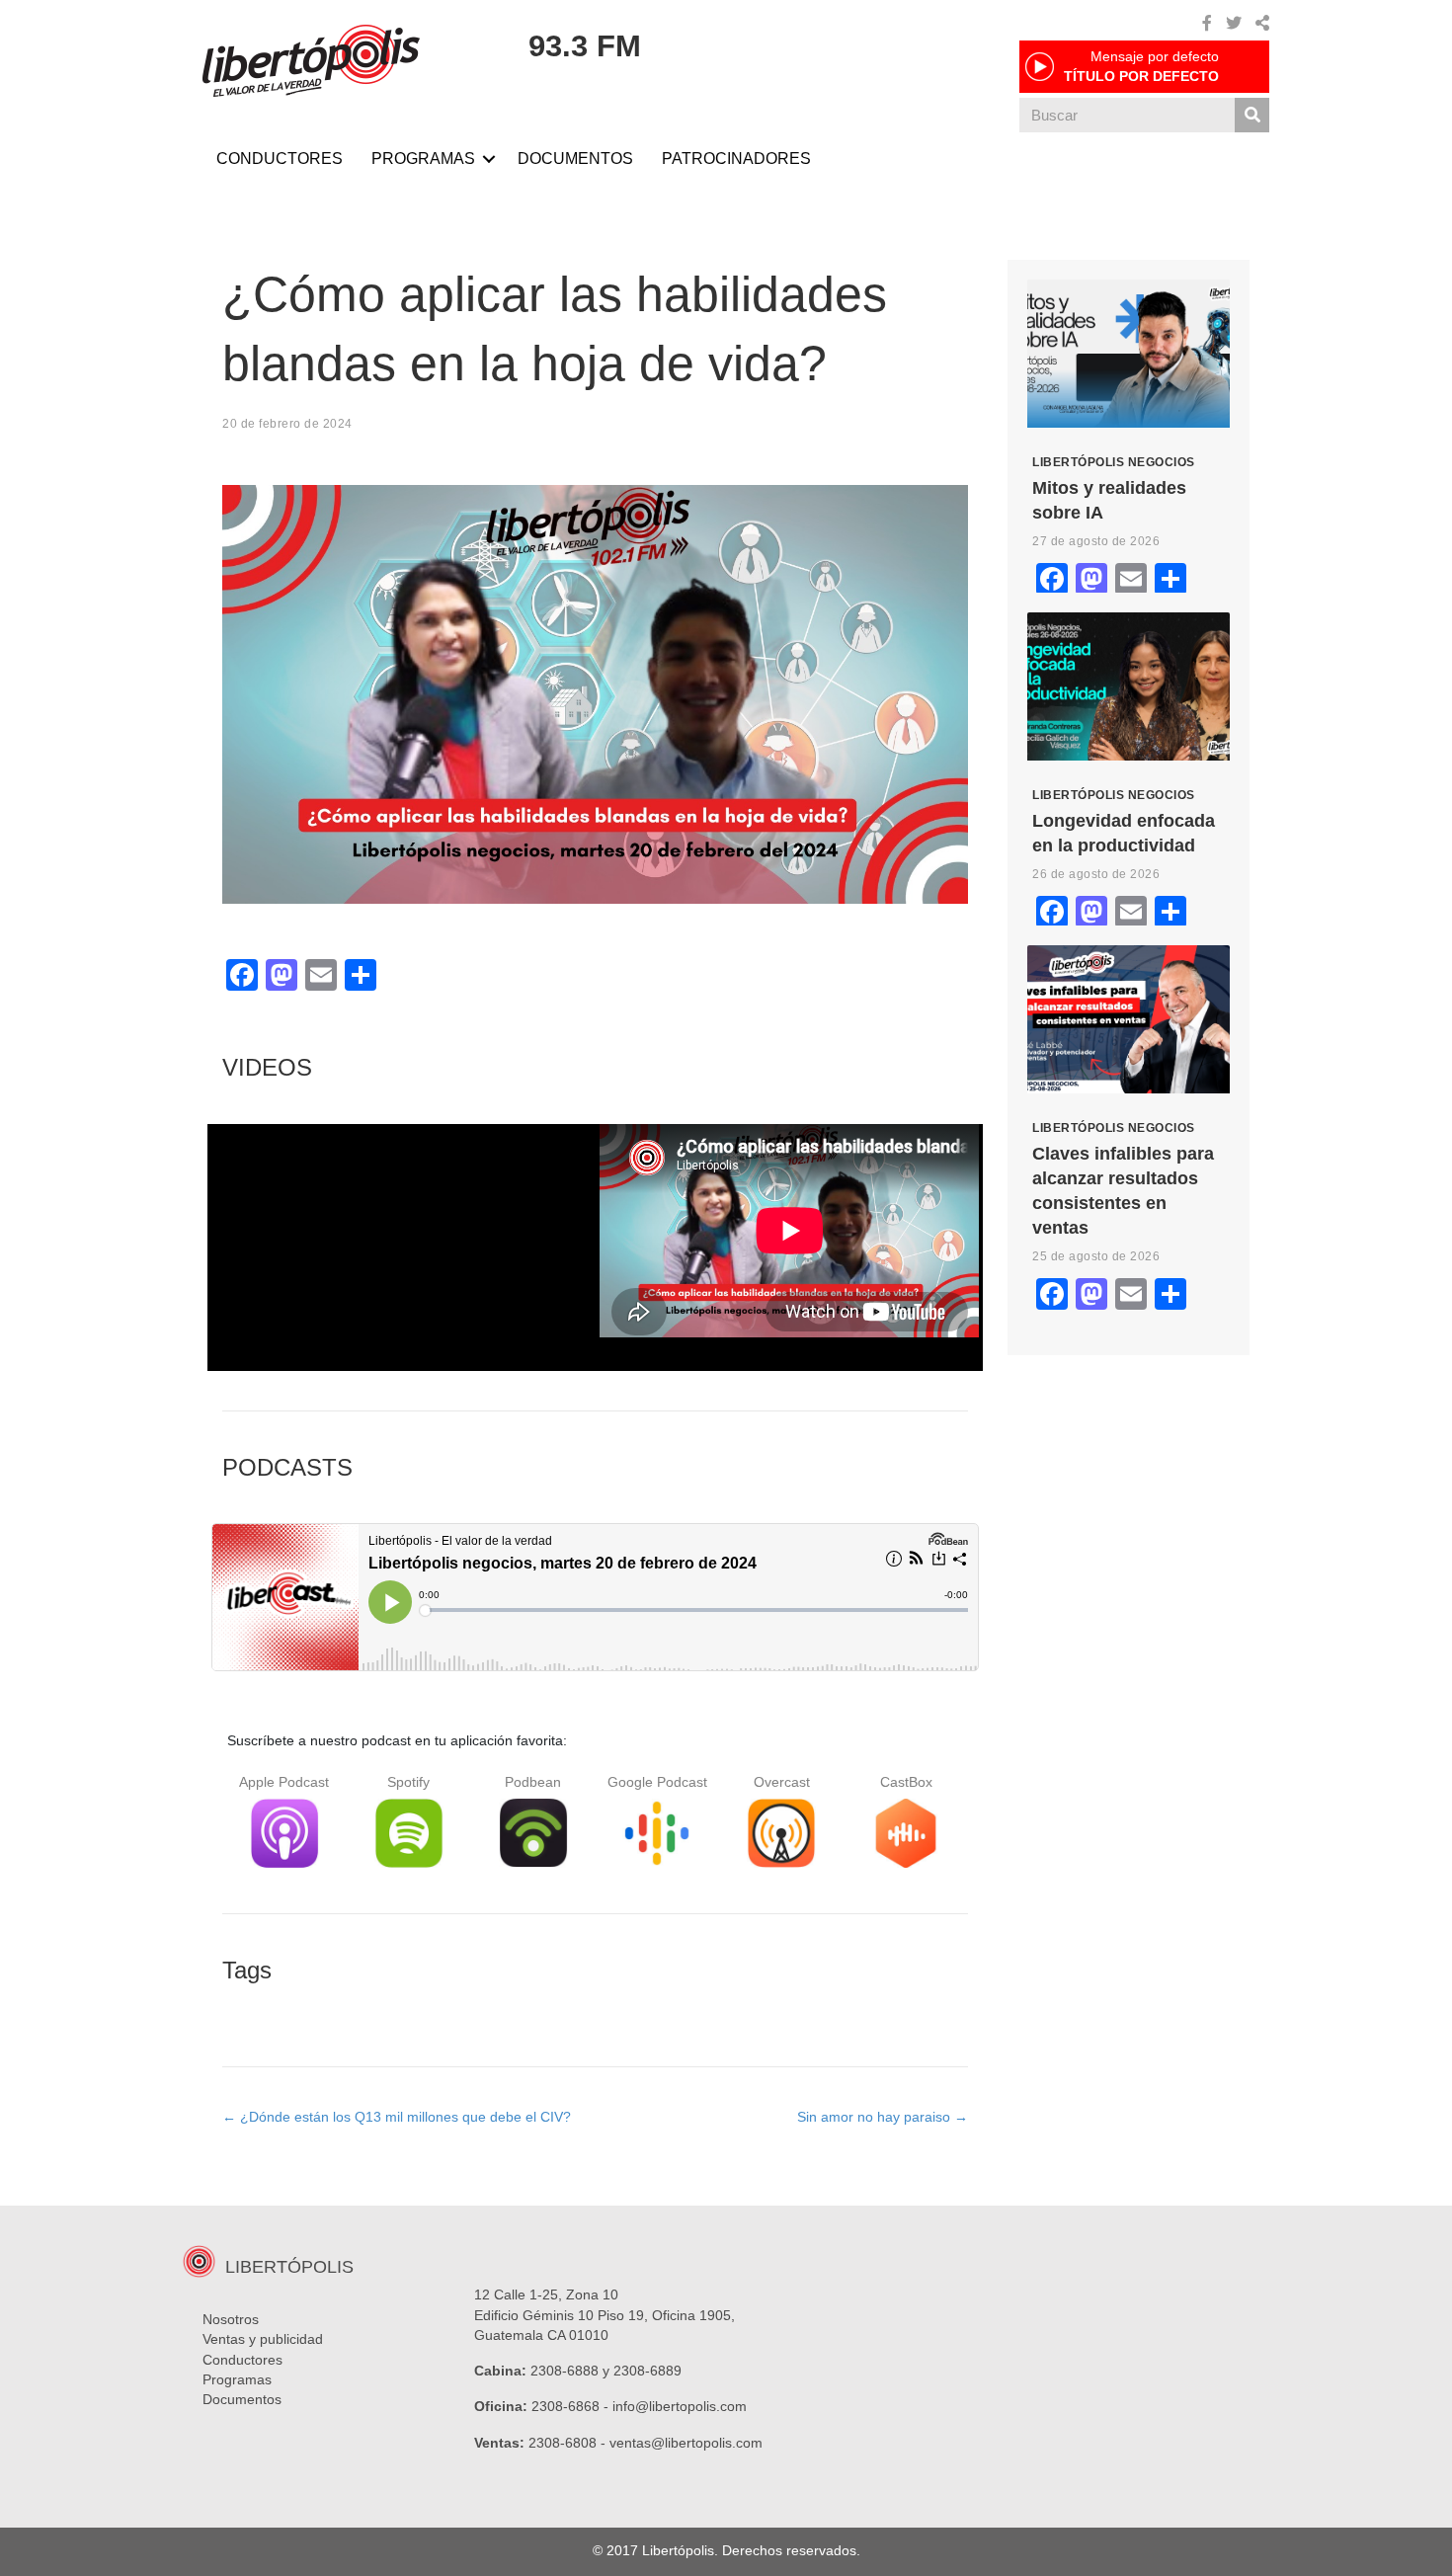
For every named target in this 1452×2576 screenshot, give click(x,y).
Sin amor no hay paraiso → (883, 2117)
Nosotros (231, 2319)
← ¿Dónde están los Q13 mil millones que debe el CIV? (397, 2117)
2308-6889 (647, 2371)
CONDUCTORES (280, 159)
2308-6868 (565, 2406)
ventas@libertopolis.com (686, 2443)
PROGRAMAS (423, 159)
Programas (237, 2379)
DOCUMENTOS (575, 159)
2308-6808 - (569, 2443)
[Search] (1252, 115)
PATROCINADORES (736, 159)
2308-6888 (565, 2371)
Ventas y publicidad (263, 2339)
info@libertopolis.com (680, 2406)
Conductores (242, 2360)
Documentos (242, 2399)
